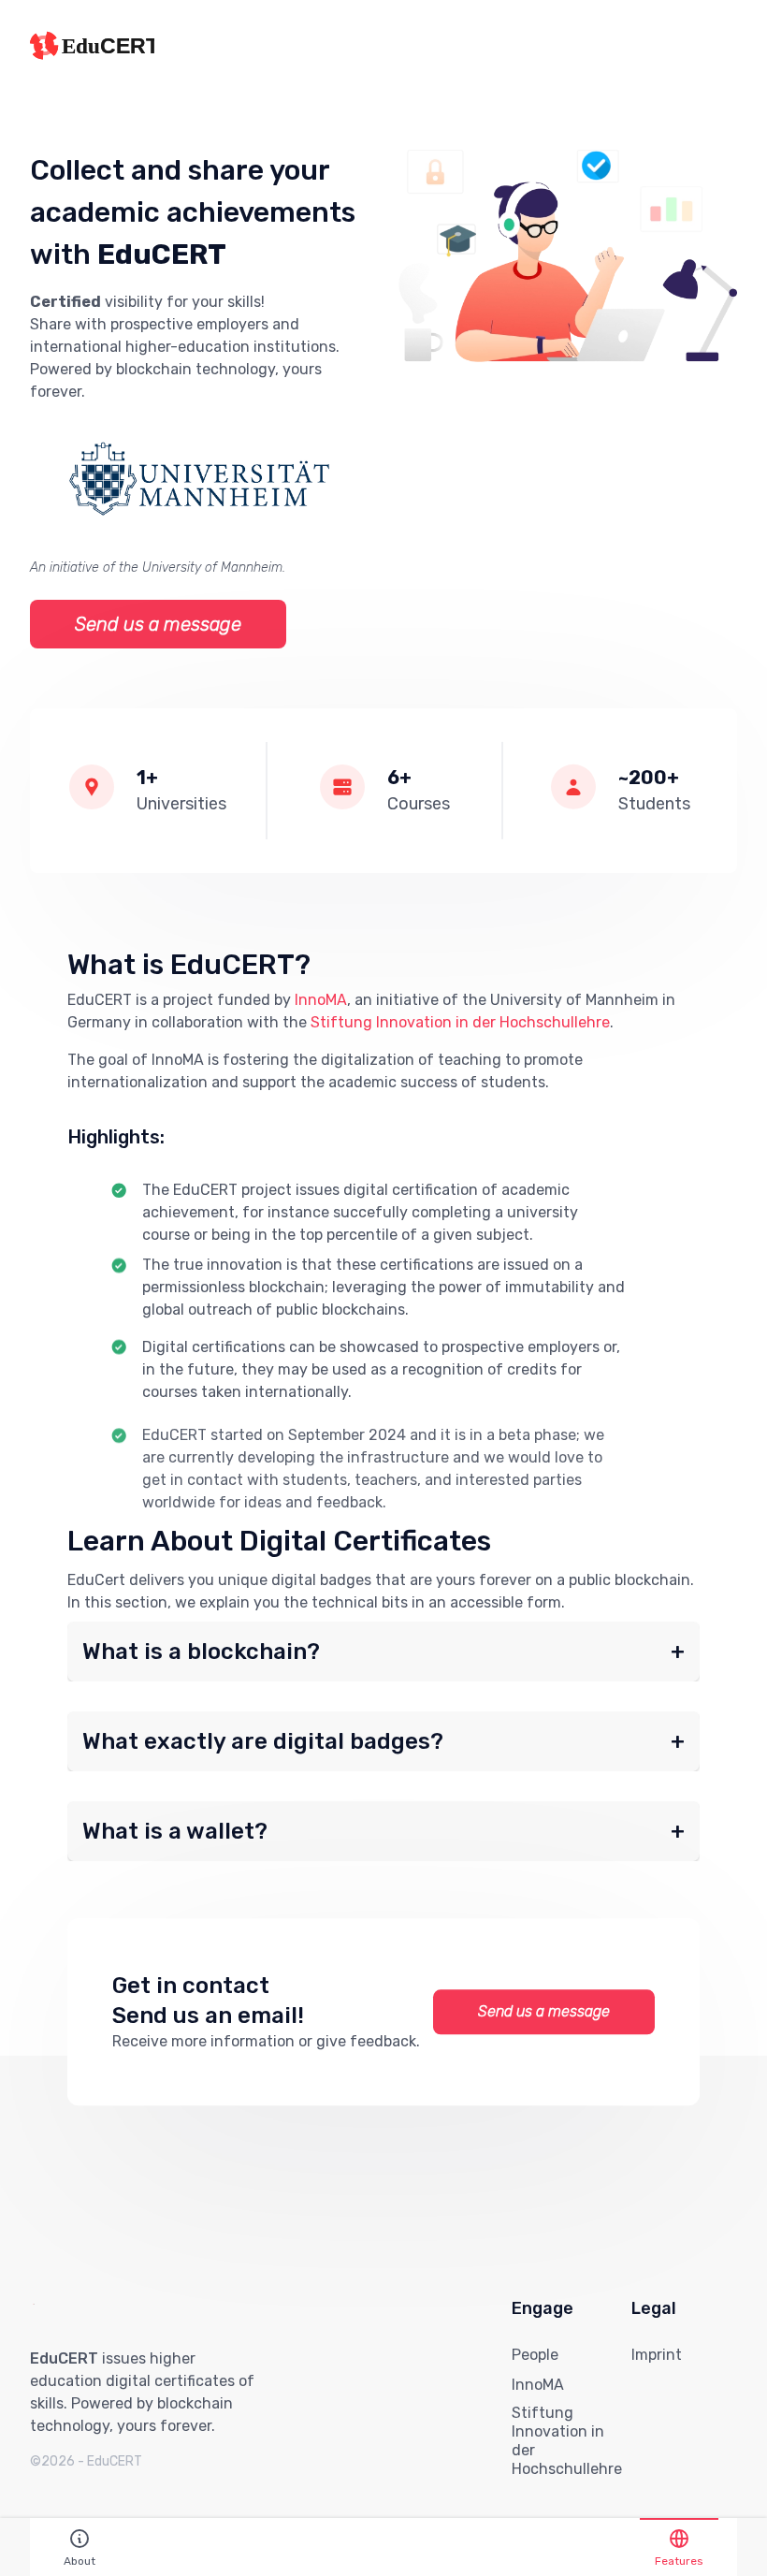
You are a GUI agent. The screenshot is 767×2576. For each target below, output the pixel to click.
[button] (383, 1652)
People (535, 2355)
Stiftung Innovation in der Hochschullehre (460, 1022)
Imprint (657, 2355)
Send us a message (158, 624)
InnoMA (321, 1000)
